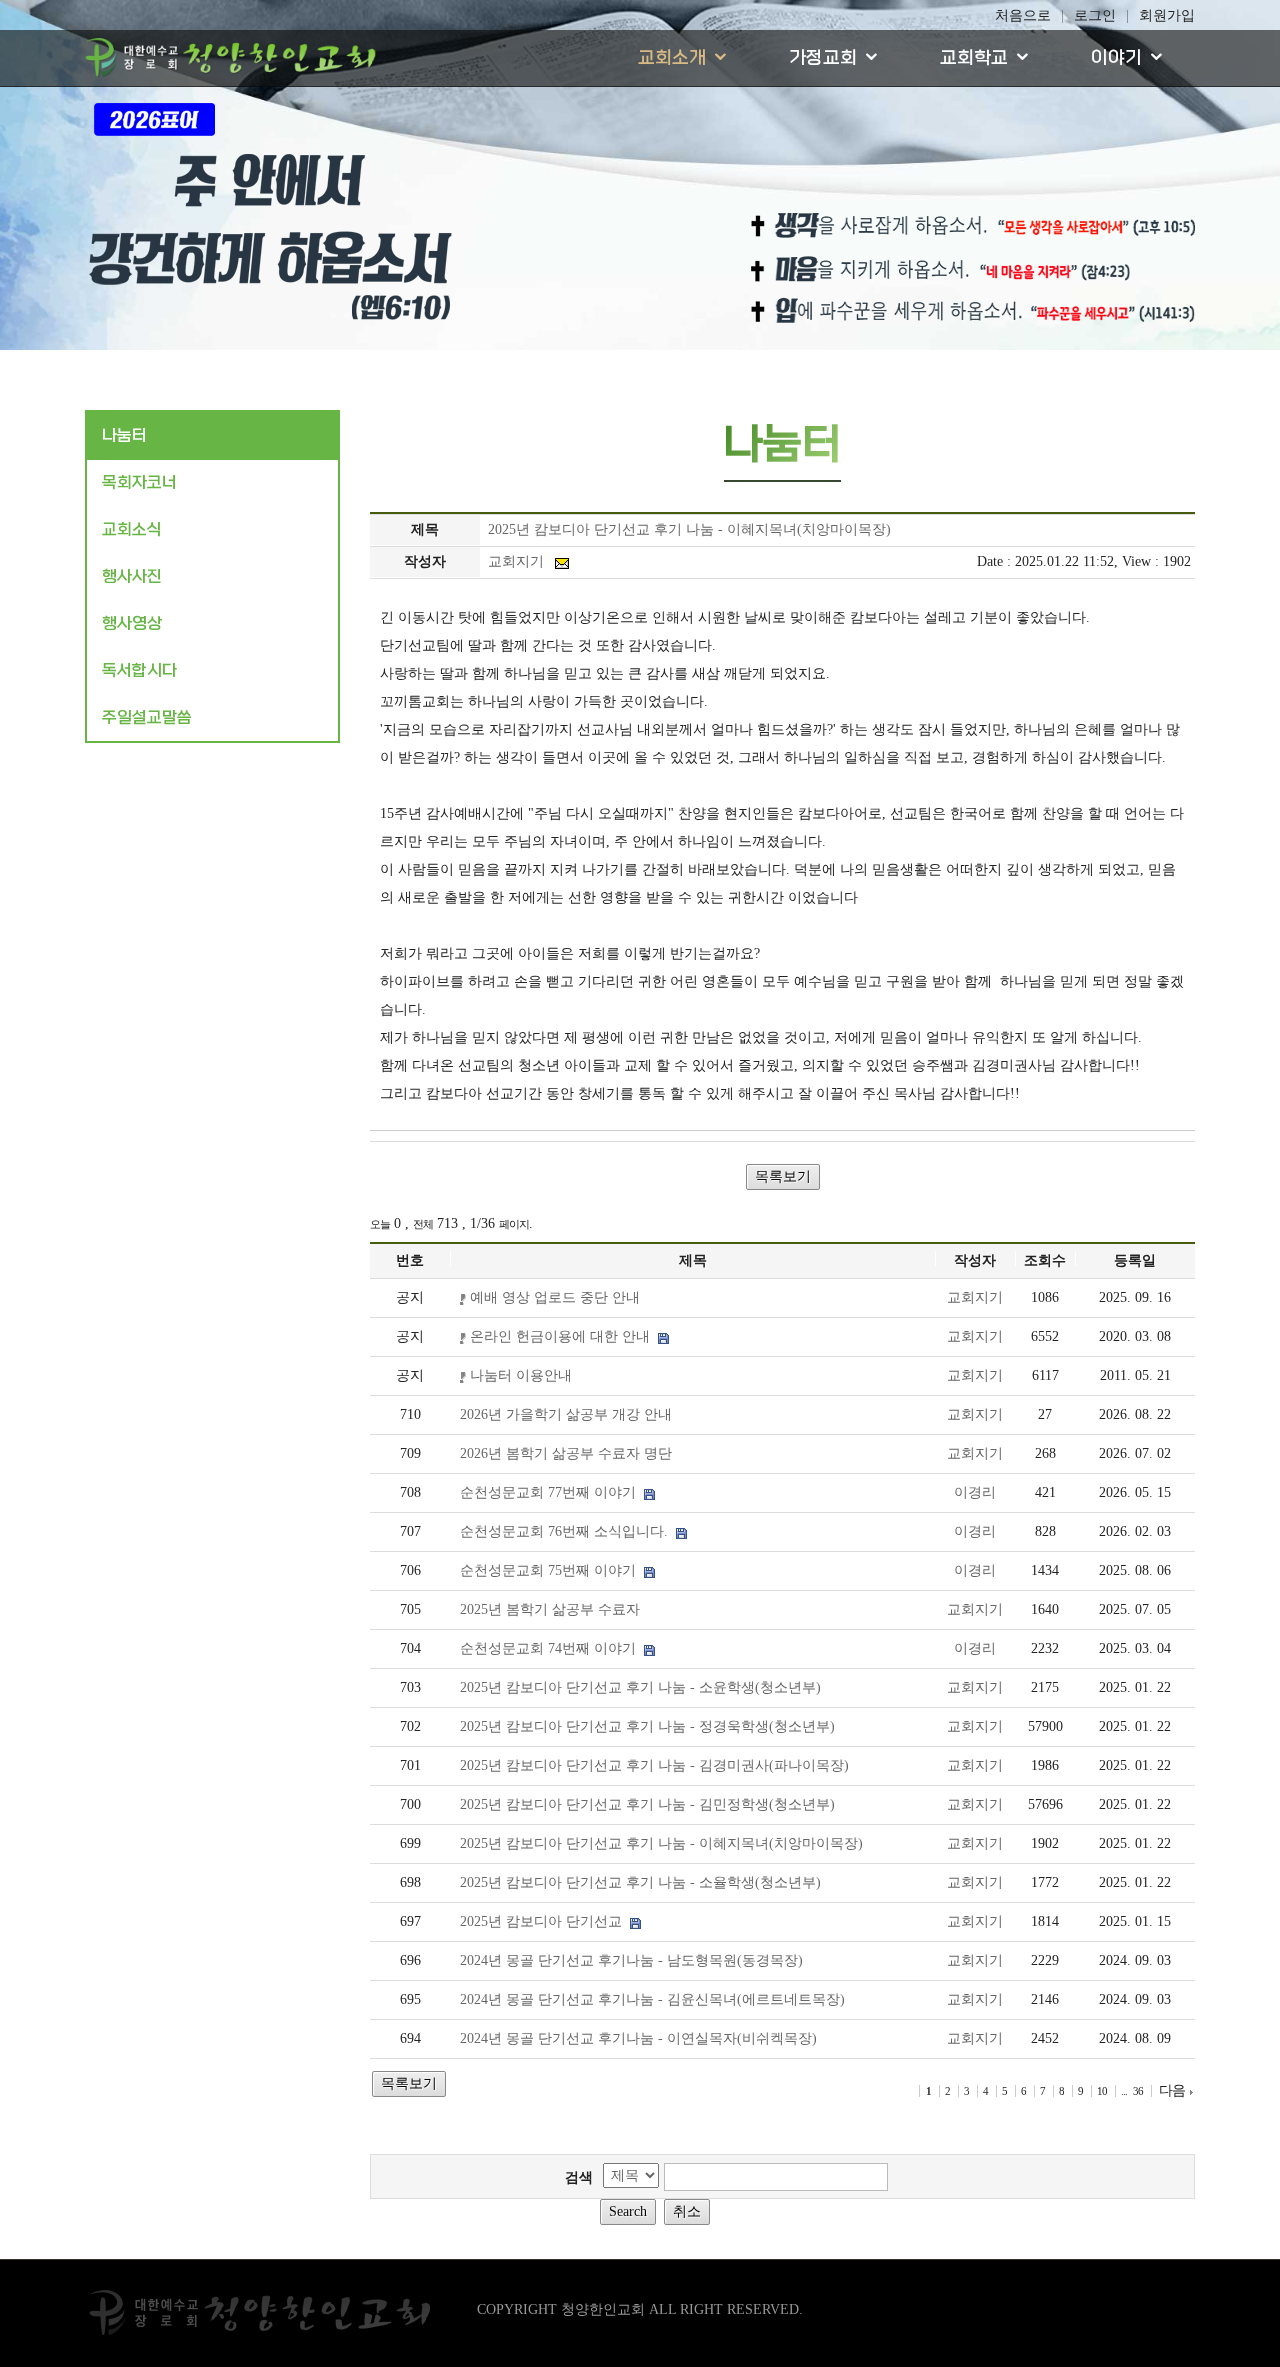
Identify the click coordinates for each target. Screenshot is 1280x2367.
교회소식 (132, 529)
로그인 (1095, 15)
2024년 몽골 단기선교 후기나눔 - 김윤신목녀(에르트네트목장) (652, 1999)
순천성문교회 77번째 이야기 (552, 1492)
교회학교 (974, 58)
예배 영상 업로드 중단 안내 (553, 1297)
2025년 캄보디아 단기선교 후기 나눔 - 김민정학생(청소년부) (647, 1804)
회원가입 (1167, 15)
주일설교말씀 (147, 717)
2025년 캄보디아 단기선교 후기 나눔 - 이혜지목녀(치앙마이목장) (661, 1843)
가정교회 (823, 58)
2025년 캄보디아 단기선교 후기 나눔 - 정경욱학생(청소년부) (647, 1726)
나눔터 (124, 435)
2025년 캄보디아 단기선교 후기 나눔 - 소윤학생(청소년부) (640, 1687)
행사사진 (132, 576)
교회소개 (672, 58)
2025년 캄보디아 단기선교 (545, 1921)
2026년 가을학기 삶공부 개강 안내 (566, 1414)
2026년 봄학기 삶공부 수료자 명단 (566, 1453)
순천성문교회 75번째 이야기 (552, 1570)
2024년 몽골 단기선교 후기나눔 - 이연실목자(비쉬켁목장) (638, 2038)
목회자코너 (139, 482)
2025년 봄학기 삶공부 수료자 (550, 1609)
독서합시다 (139, 670)
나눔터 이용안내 (519, 1375)
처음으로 (1023, 15)
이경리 (975, 1492)
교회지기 (975, 1297)
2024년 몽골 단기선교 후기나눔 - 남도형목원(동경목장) (631, 1960)
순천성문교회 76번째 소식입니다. (568, 1531)
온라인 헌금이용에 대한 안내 (562, 1336)
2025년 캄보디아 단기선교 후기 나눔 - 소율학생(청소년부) (640, 1882)
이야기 (1116, 58)
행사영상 (132, 623)
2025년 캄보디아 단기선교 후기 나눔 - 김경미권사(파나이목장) (654, 1765)
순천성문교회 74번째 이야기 (552, 1648)
